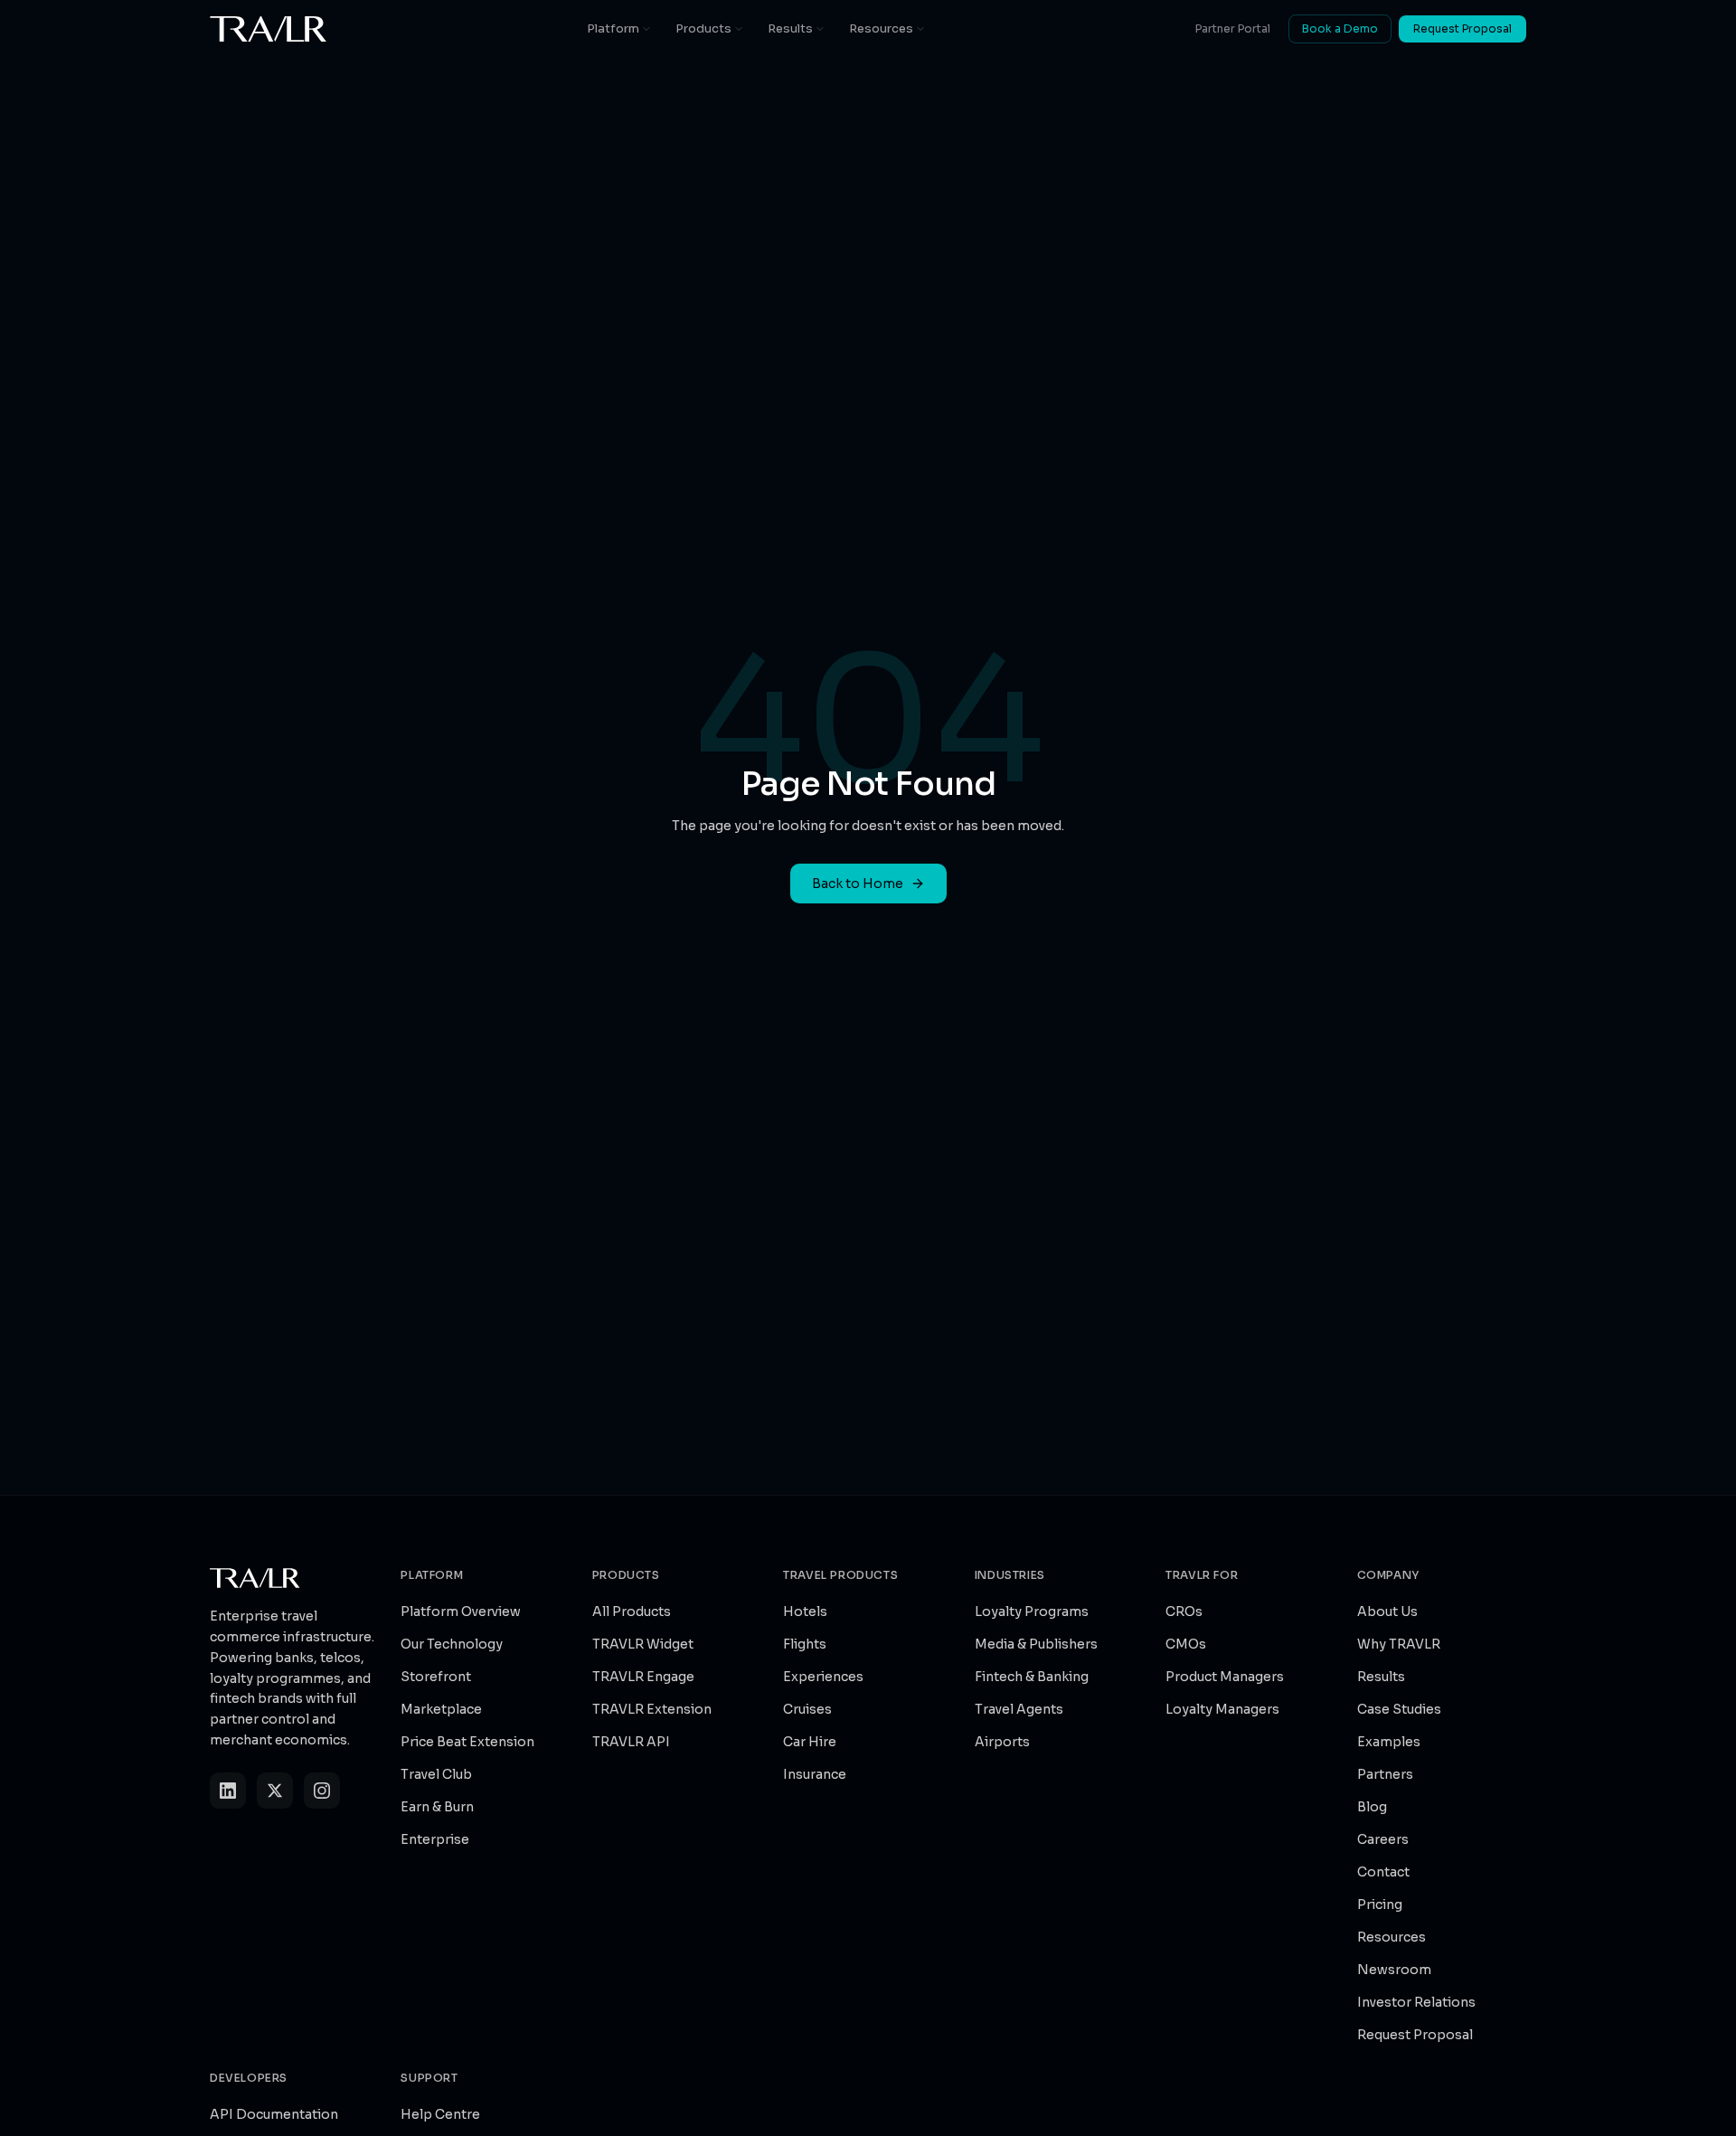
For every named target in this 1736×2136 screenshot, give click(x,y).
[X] (275, 1791)
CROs (1184, 1611)
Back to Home (858, 884)
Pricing (1380, 1904)
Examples (1389, 1742)
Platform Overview (461, 1611)
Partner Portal (1233, 28)
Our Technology (452, 1644)
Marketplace (441, 1709)
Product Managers (1225, 1677)
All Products (632, 1611)
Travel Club (436, 1774)
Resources (881, 28)
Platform (613, 28)
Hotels (805, 1611)
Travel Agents (1019, 1709)
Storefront (436, 1677)
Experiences (823, 1677)
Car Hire (810, 1742)
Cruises (807, 1709)
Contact (1383, 1872)
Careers (1383, 1839)
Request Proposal (1462, 28)
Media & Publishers (1036, 1644)
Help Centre (440, 2114)
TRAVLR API (631, 1742)
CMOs (1186, 1644)
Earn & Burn (437, 1807)
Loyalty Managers (1222, 1709)
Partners (1385, 1774)
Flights (805, 1644)
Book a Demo (1340, 28)
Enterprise (435, 1839)
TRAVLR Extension (652, 1709)
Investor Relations (1416, 2002)
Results (790, 28)
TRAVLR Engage (643, 1677)
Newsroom (1394, 1970)
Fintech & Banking (1032, 1677)
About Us (1387, 1611)
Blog (1372, 1807)
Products (703, 28)
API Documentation (274, 2114)
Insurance (815, 1774)
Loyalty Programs (1032, 1611)
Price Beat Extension (467, 1742)
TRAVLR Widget (643, 1644)
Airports (1002, 1742)
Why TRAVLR (1399, 1644)
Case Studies (1399, 1709)
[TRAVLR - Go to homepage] (269, 29)
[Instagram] (322, 1791)
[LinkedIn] (228, 1791)
